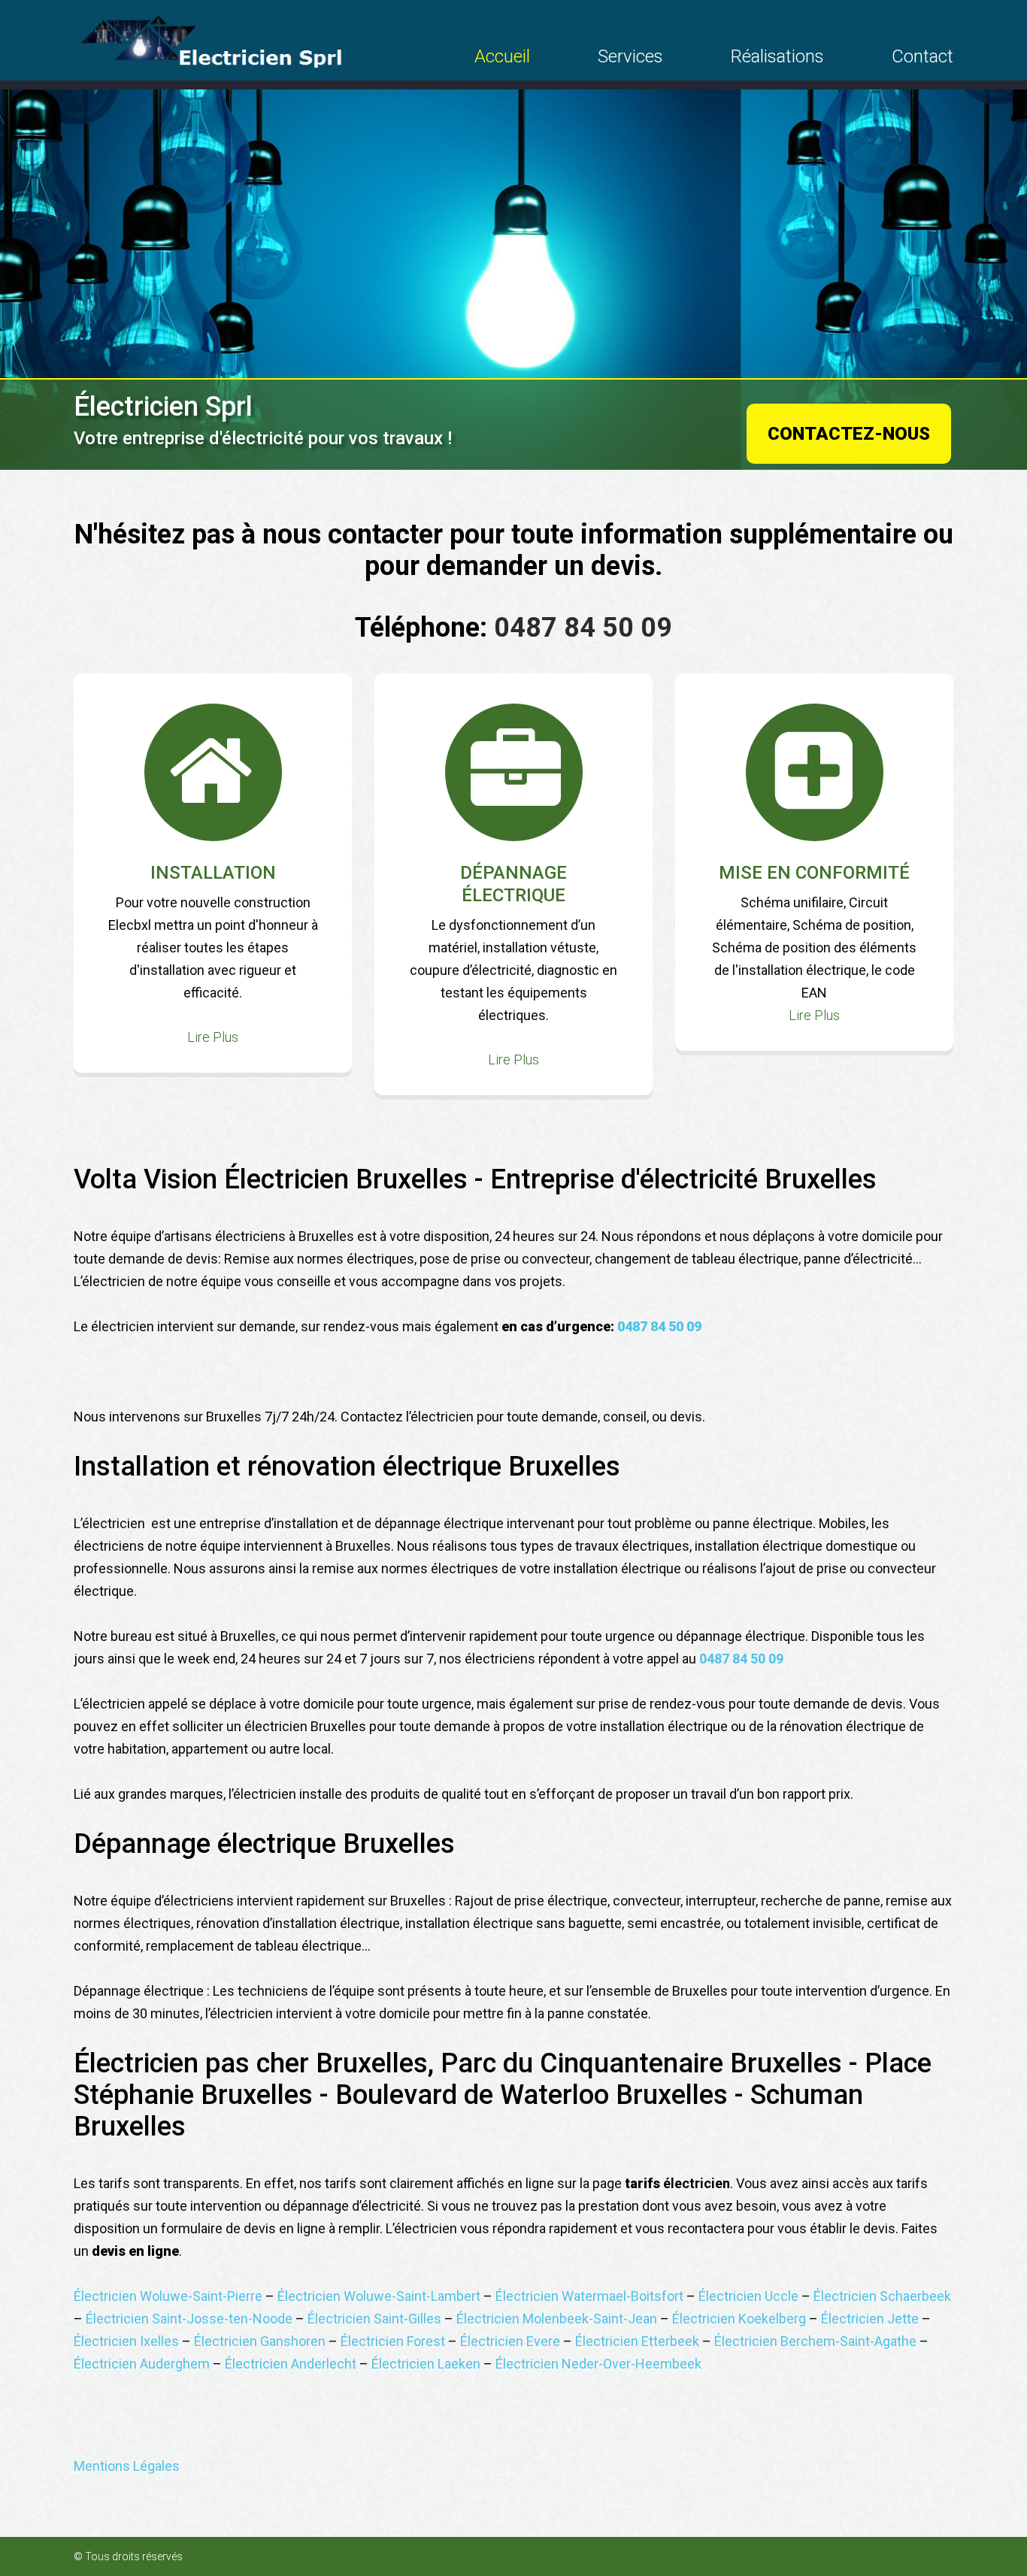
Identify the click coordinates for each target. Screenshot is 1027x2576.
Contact (922, 56)
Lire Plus (213, 1037)
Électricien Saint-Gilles (374, 2319)
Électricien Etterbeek (637, 2341)
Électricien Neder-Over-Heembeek (598, 2364)
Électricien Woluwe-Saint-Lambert (379, 2296)
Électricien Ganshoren (260, 2341)
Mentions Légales (127, 2466)
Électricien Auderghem (142, 2364)
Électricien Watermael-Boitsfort (589, 2296)
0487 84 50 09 (583, 628)
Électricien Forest (393, 2341)
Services (630, 56)
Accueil (502, 56)
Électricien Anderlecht (291, 2364)
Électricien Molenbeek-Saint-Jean (557, 2319)
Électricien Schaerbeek (882, 2296)
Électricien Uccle (748, 2296)
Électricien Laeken (426, 2364)
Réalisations (777, 56)
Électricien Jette (870, 2319)
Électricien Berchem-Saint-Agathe (815, 2341)
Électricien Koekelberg (739, 2319)
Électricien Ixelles (126, 2341)
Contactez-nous (849, 434)
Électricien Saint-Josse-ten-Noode (189, 2319)
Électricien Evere (510, 2341)
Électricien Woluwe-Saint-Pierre (168, 2296)
